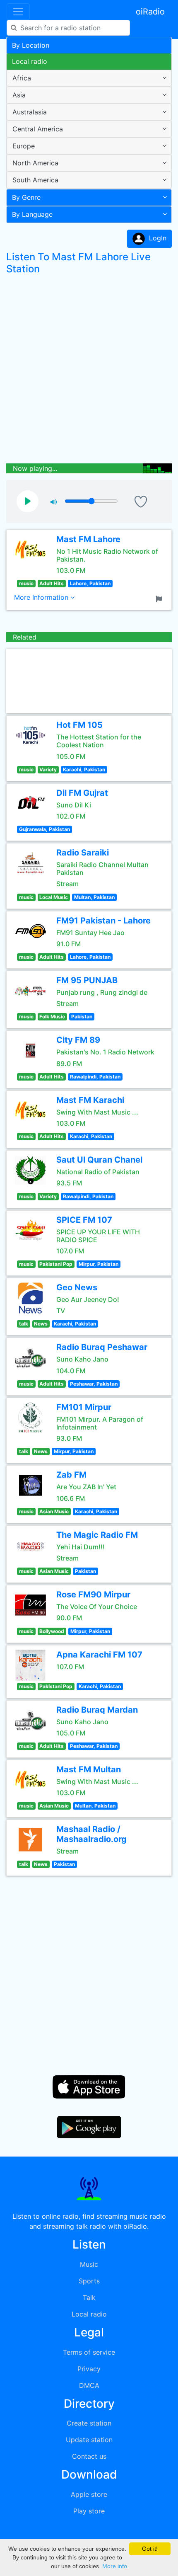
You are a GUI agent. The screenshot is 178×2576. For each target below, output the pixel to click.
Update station (89, 2440)
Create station (89, 2423)
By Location (31, 45)
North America (35, 163)
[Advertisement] (89, 371)
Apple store (89, 2494)
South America (35, 180)
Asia (19, 95)
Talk (89, 2297)
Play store (89, 2511)
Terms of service (89, 2352)
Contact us (89, 2456)
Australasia (30, 112)
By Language (32, 214)
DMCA (89, 2385)
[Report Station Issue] (161, 598)
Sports (89, 2281)
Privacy (89, 2369)
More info (115, 2566)
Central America (38, 129)
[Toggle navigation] (18, 12)
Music (89, 2264)
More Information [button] (42, 597)
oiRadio (150, 12)
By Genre (26, 197)
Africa (22, 78)
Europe (24, 146)
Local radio (30, 61)
